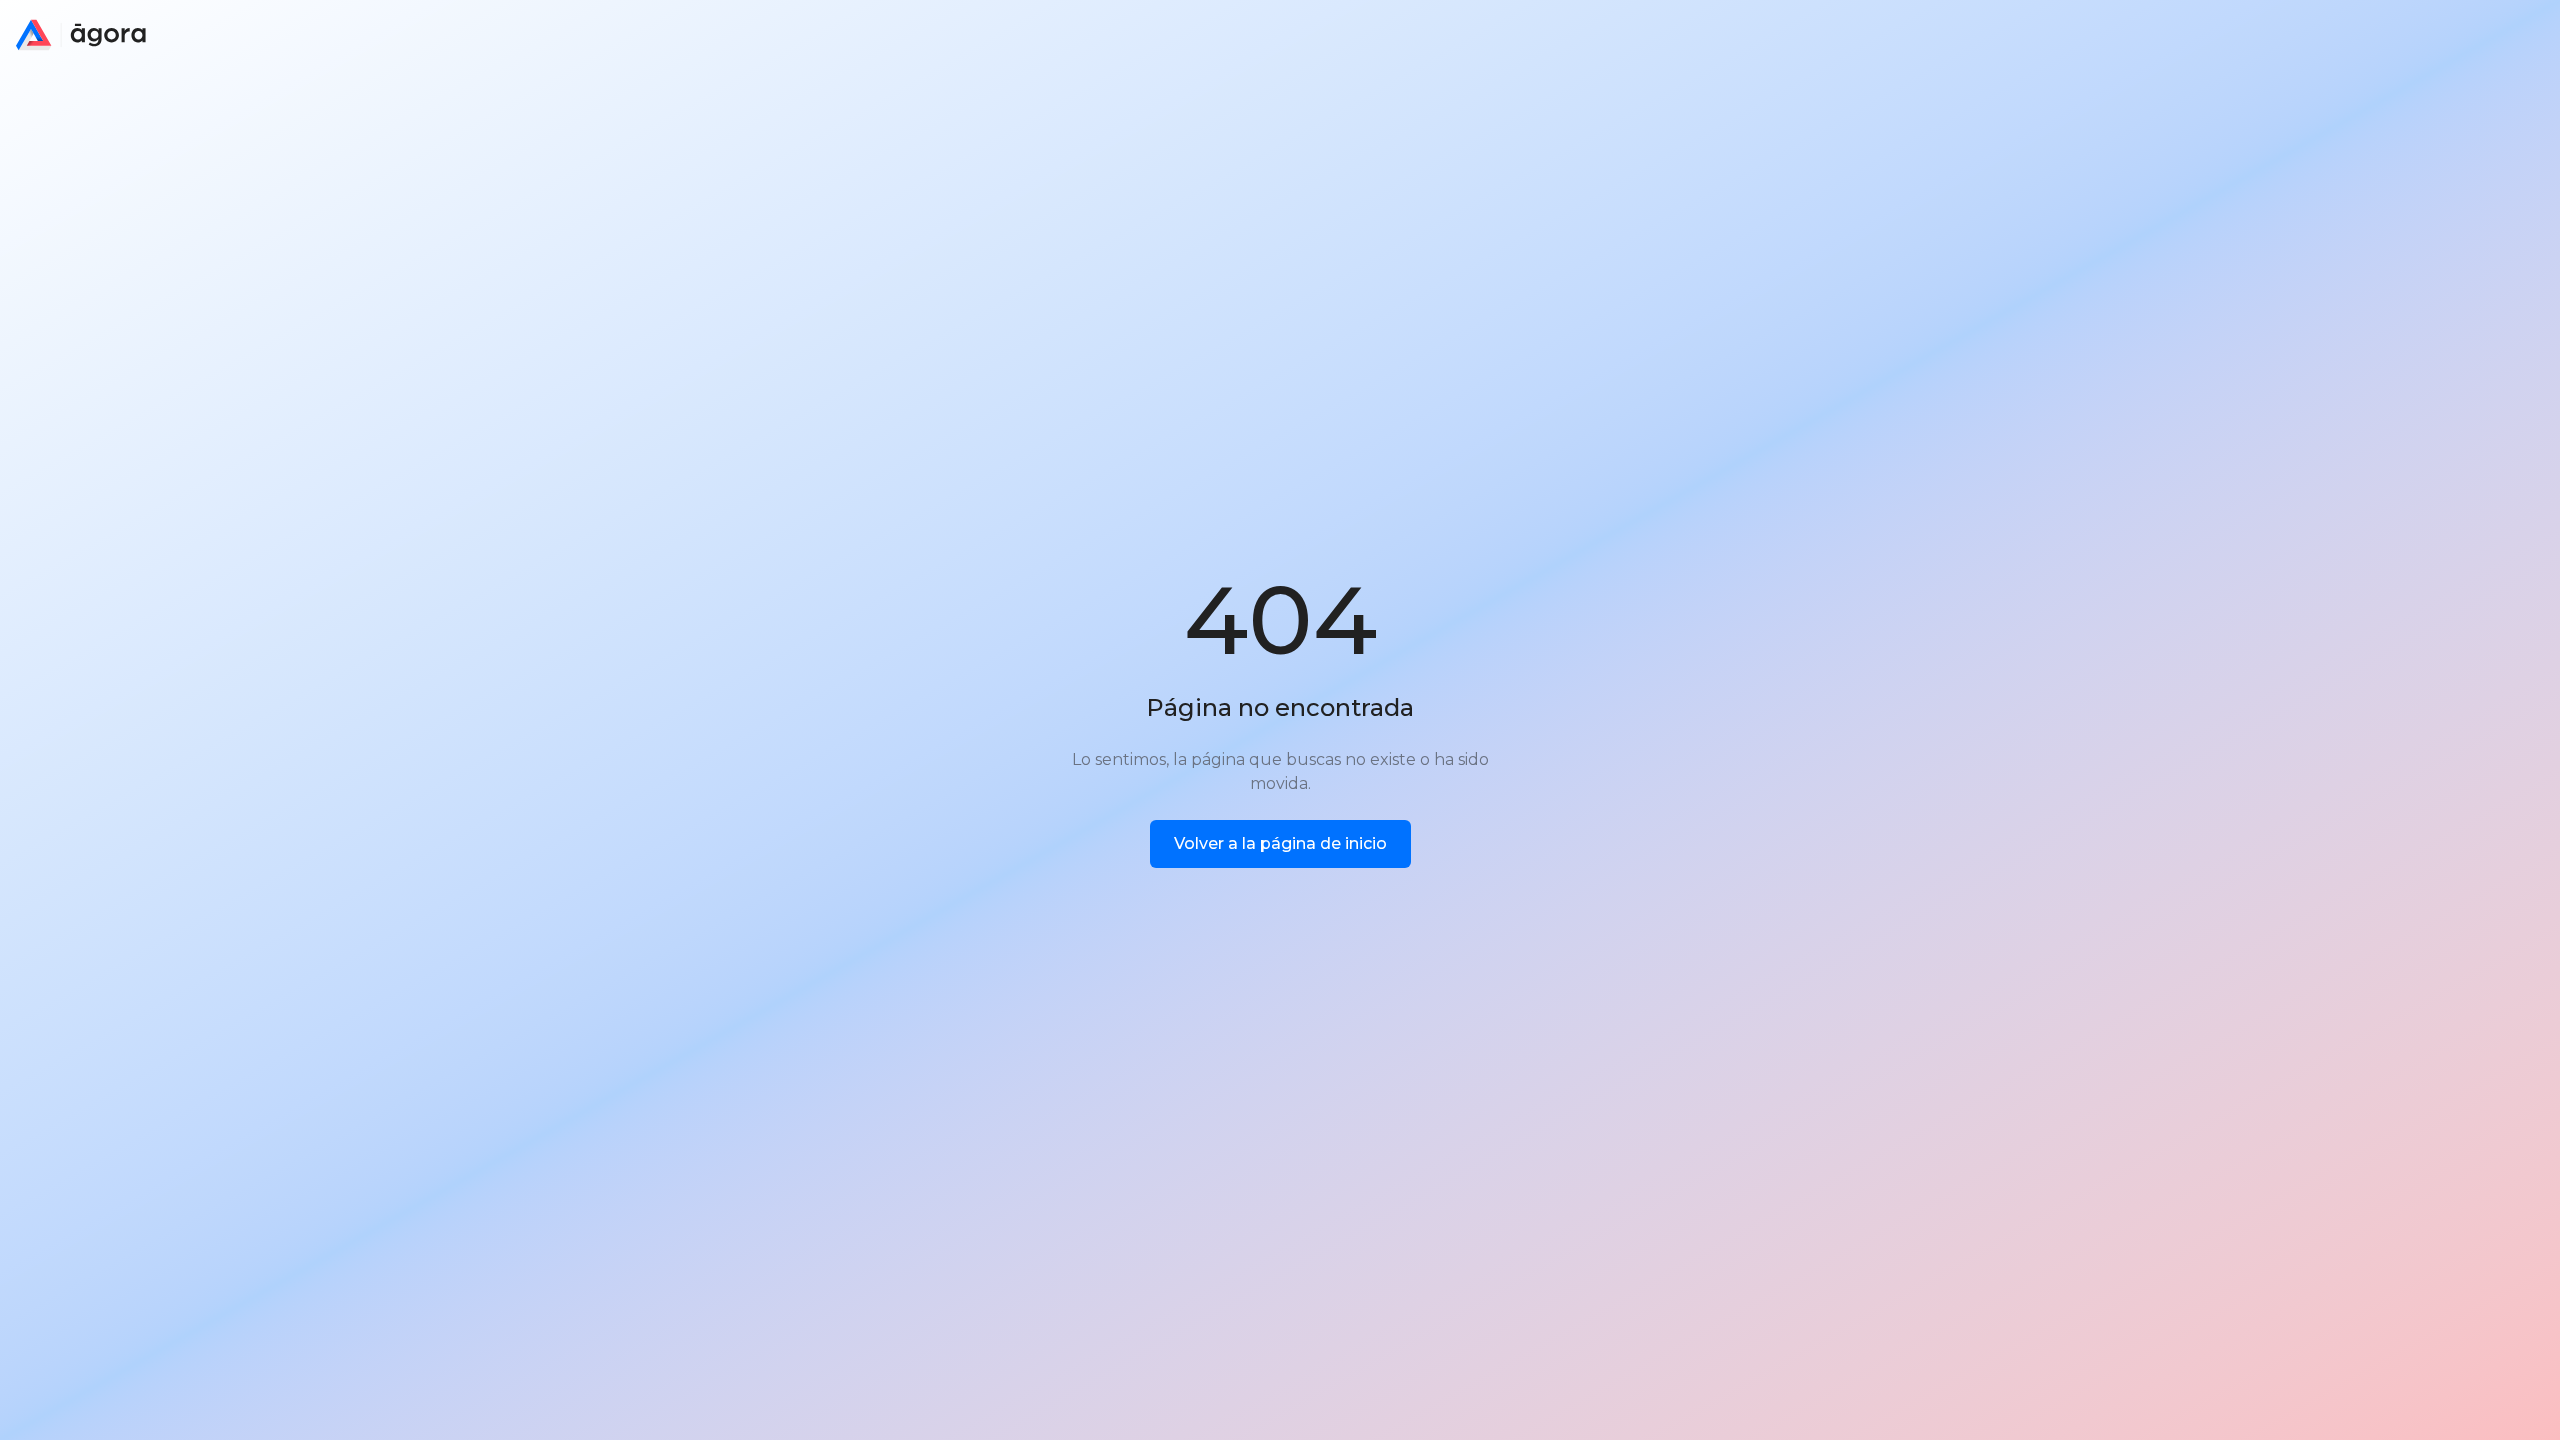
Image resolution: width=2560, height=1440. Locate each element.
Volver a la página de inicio (1280, 843)
